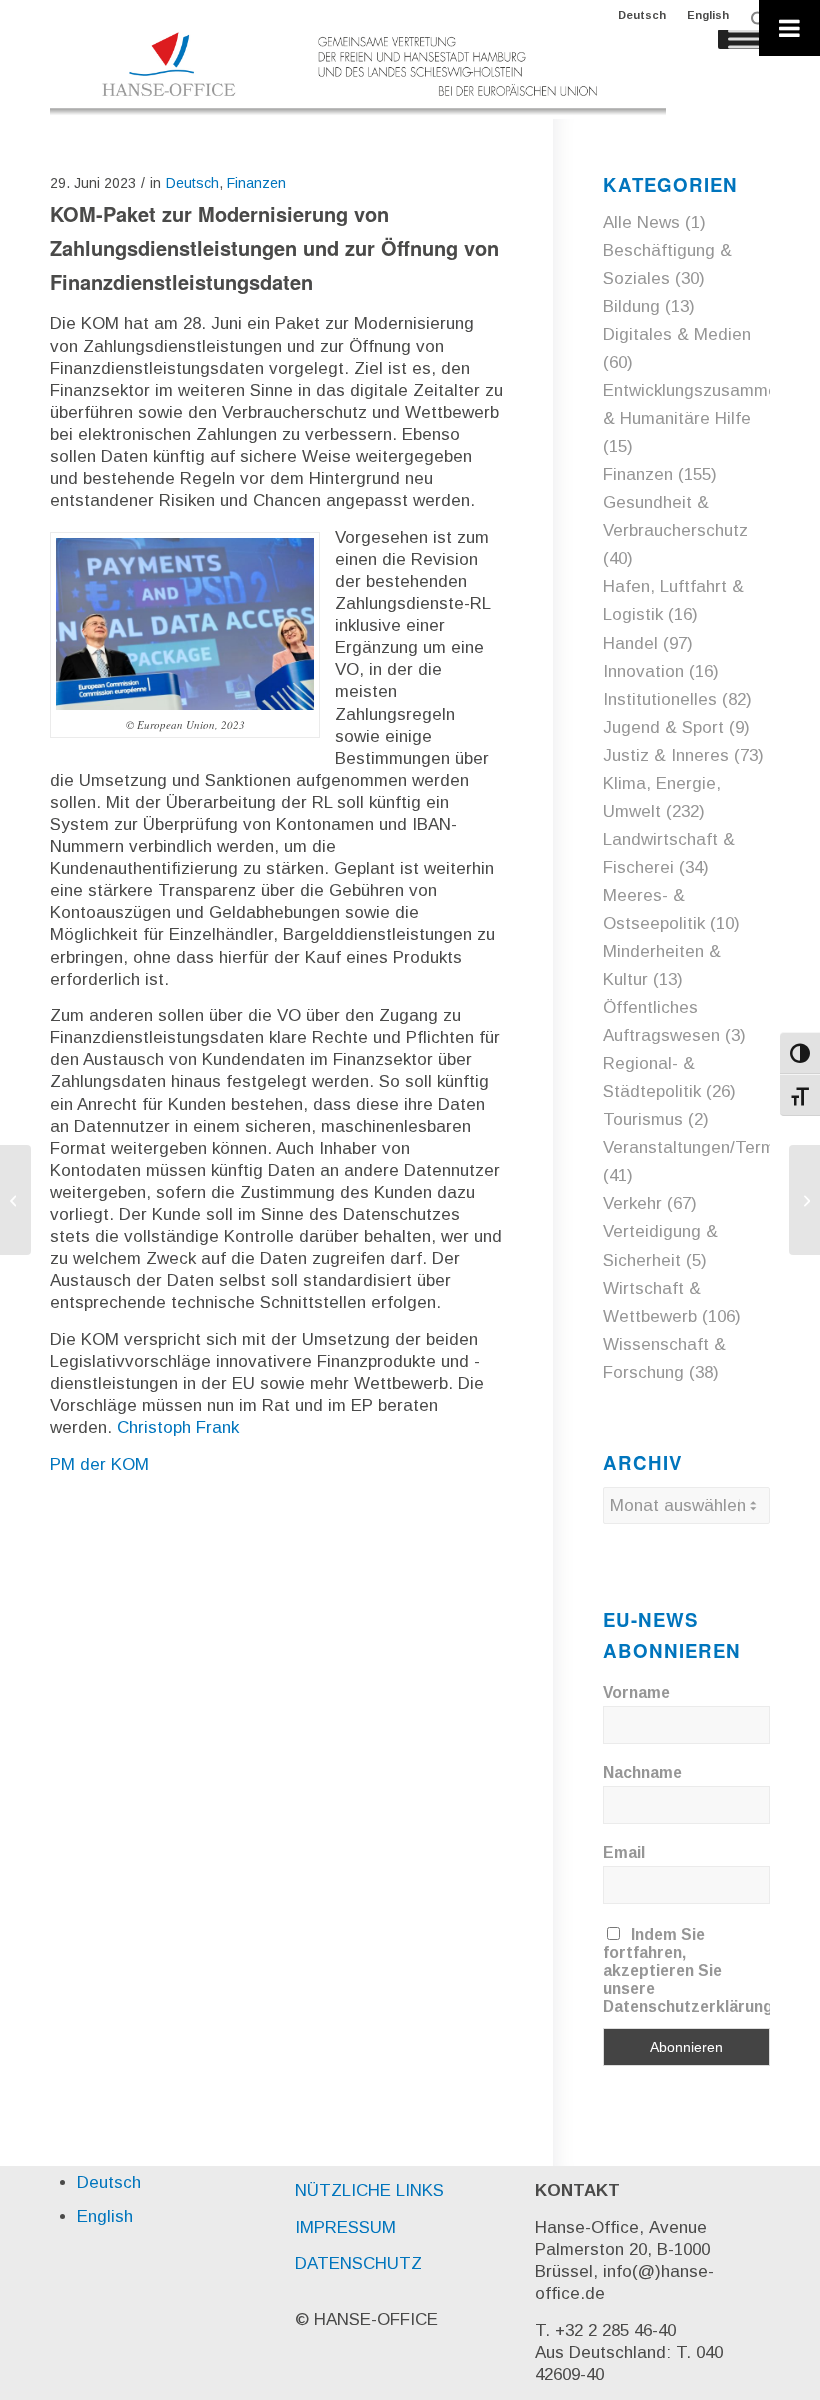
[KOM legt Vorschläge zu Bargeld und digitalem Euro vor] (15, 1200)
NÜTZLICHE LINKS (369, 2190)
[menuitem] (642, 15)
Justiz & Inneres (666, 755)
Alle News (641, 222)
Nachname (642, 1772)
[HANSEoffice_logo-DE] (358, 74)
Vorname (636, 1692)
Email (624, 1852)
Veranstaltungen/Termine (700, 1147)
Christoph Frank (178, 1427)
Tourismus (643, 1119)
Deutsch (642, 15)
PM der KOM (99, 1464)
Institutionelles (660, 699)
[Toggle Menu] (789, 28)
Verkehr (632, 1203)
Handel (630, 643)
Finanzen (256, 183)
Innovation (643, 671)
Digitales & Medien (677, 334)
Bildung (631, 306)
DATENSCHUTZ (358, 2263)
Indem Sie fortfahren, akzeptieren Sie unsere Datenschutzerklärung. (690, 1970)
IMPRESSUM (345, 2227)
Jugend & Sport (663, 727)
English (708, 15)
